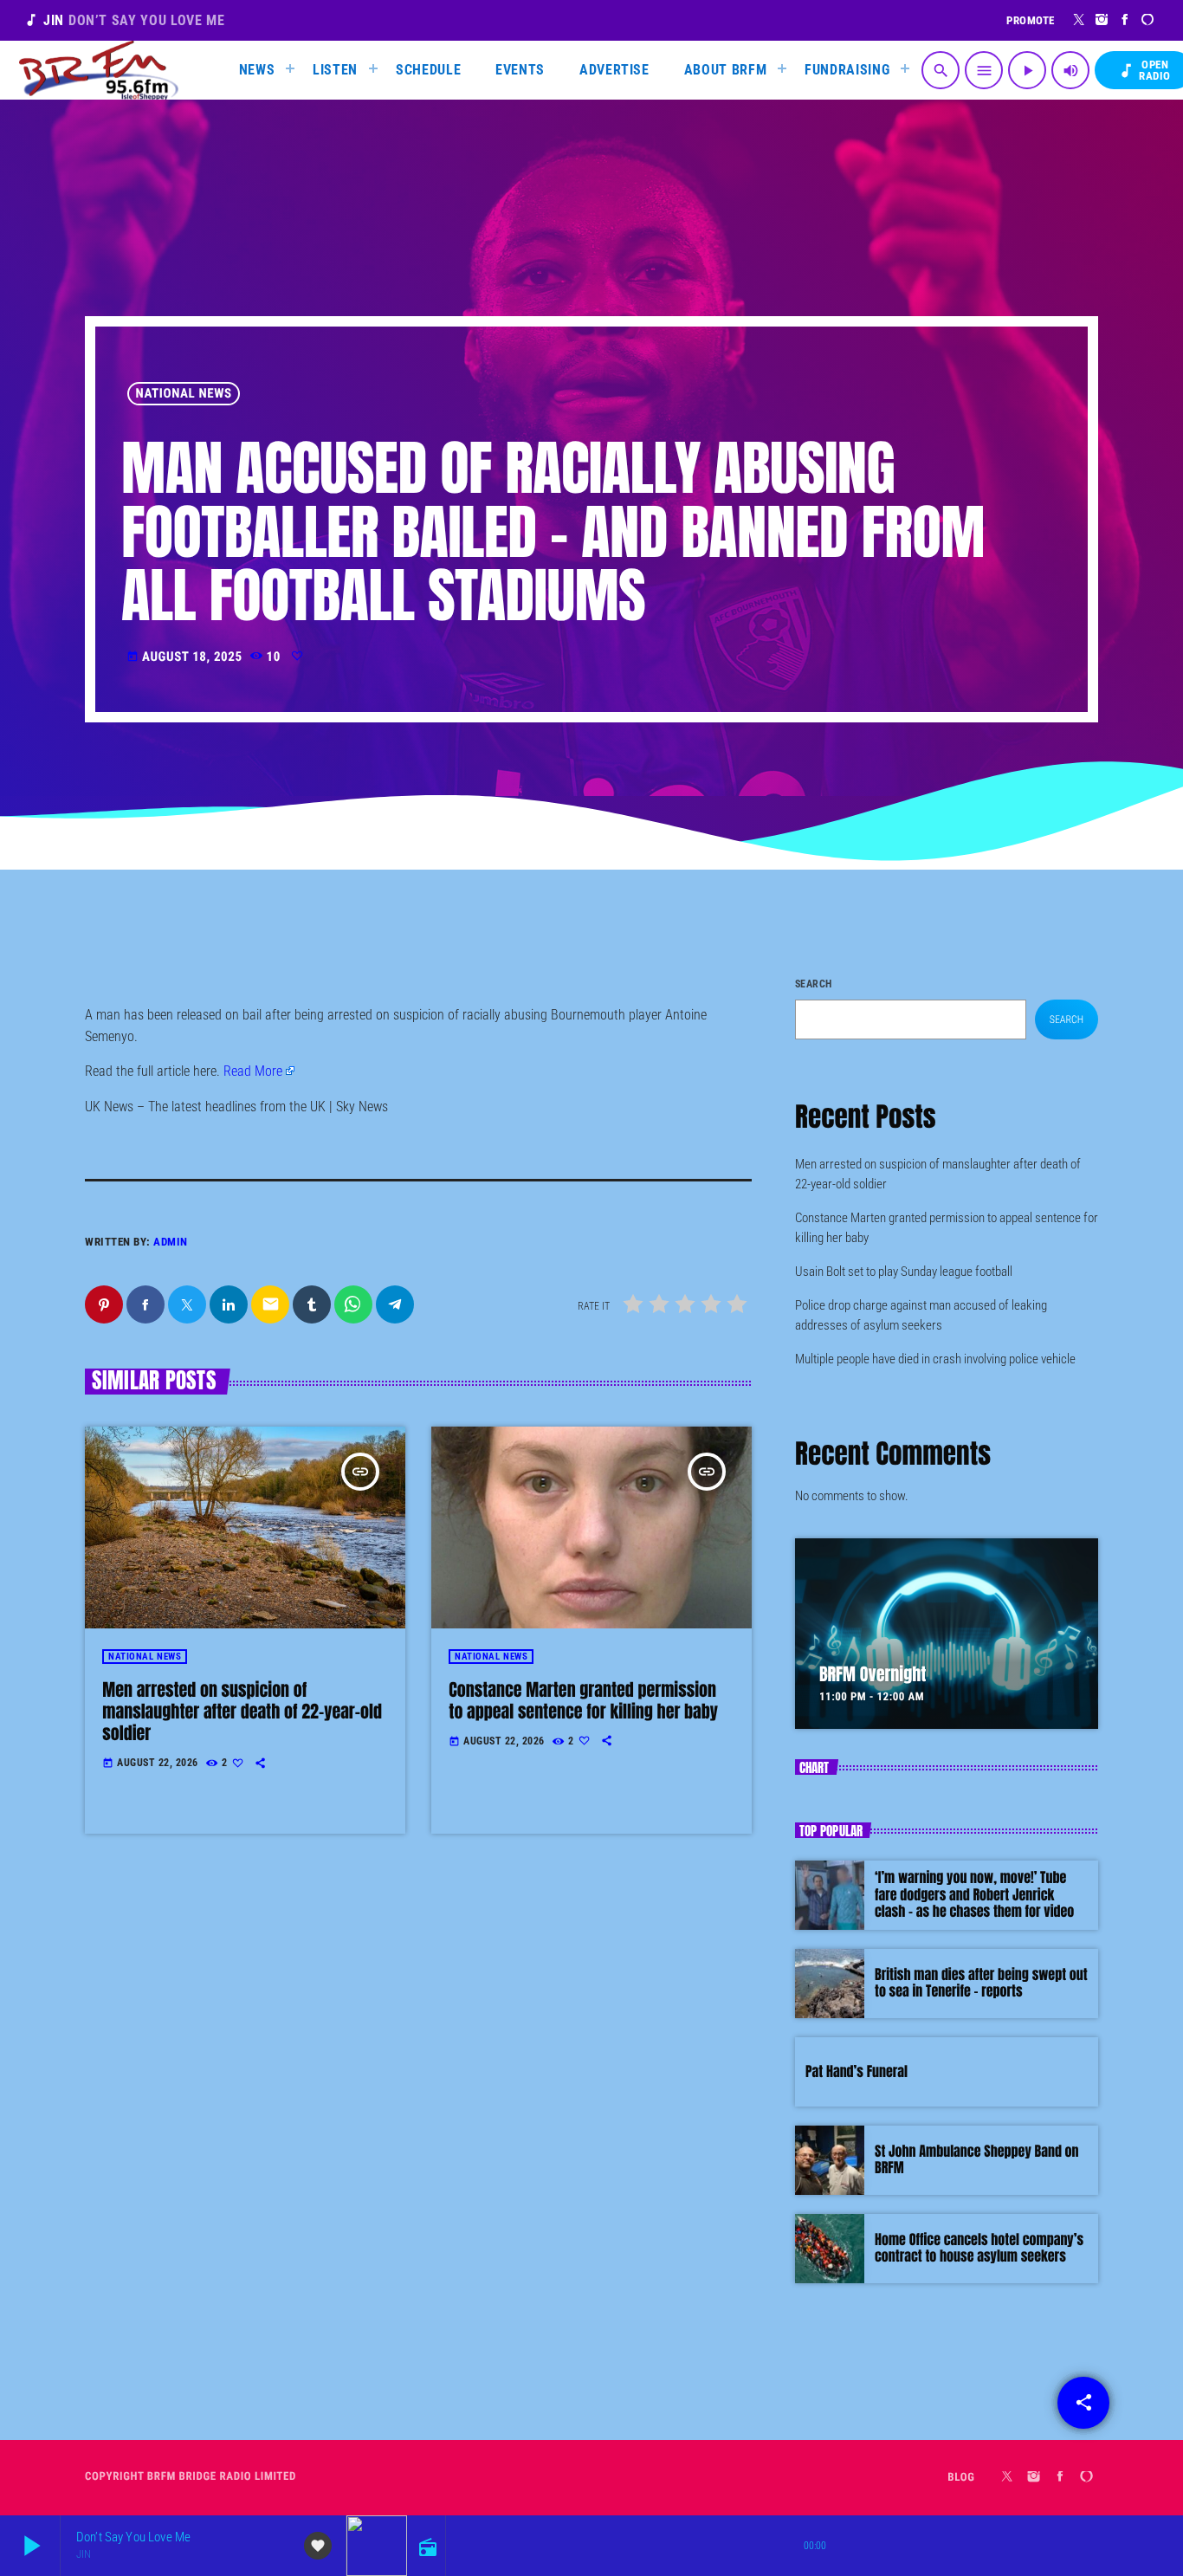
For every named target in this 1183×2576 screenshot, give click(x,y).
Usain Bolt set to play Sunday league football (904, 1272)
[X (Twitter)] (1080, 20)
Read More (253, 1071)
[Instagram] (1102, 20)
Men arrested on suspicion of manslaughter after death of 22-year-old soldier (242, 1711)
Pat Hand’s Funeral (857, 2072)
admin (171, 1242)
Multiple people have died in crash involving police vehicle (935, 1359)
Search (814, 984)
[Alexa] (1148, 20)
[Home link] (99, 70)
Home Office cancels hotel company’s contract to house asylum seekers (979, 2248)
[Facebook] (1125, 20)
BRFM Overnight (873, 1674)
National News (184, 393)
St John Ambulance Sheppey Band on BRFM (977, 2160)
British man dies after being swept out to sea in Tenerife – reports (981, 1983)
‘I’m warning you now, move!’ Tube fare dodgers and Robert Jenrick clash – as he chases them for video (974, 1894)
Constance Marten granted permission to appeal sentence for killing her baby (583, 1700)
